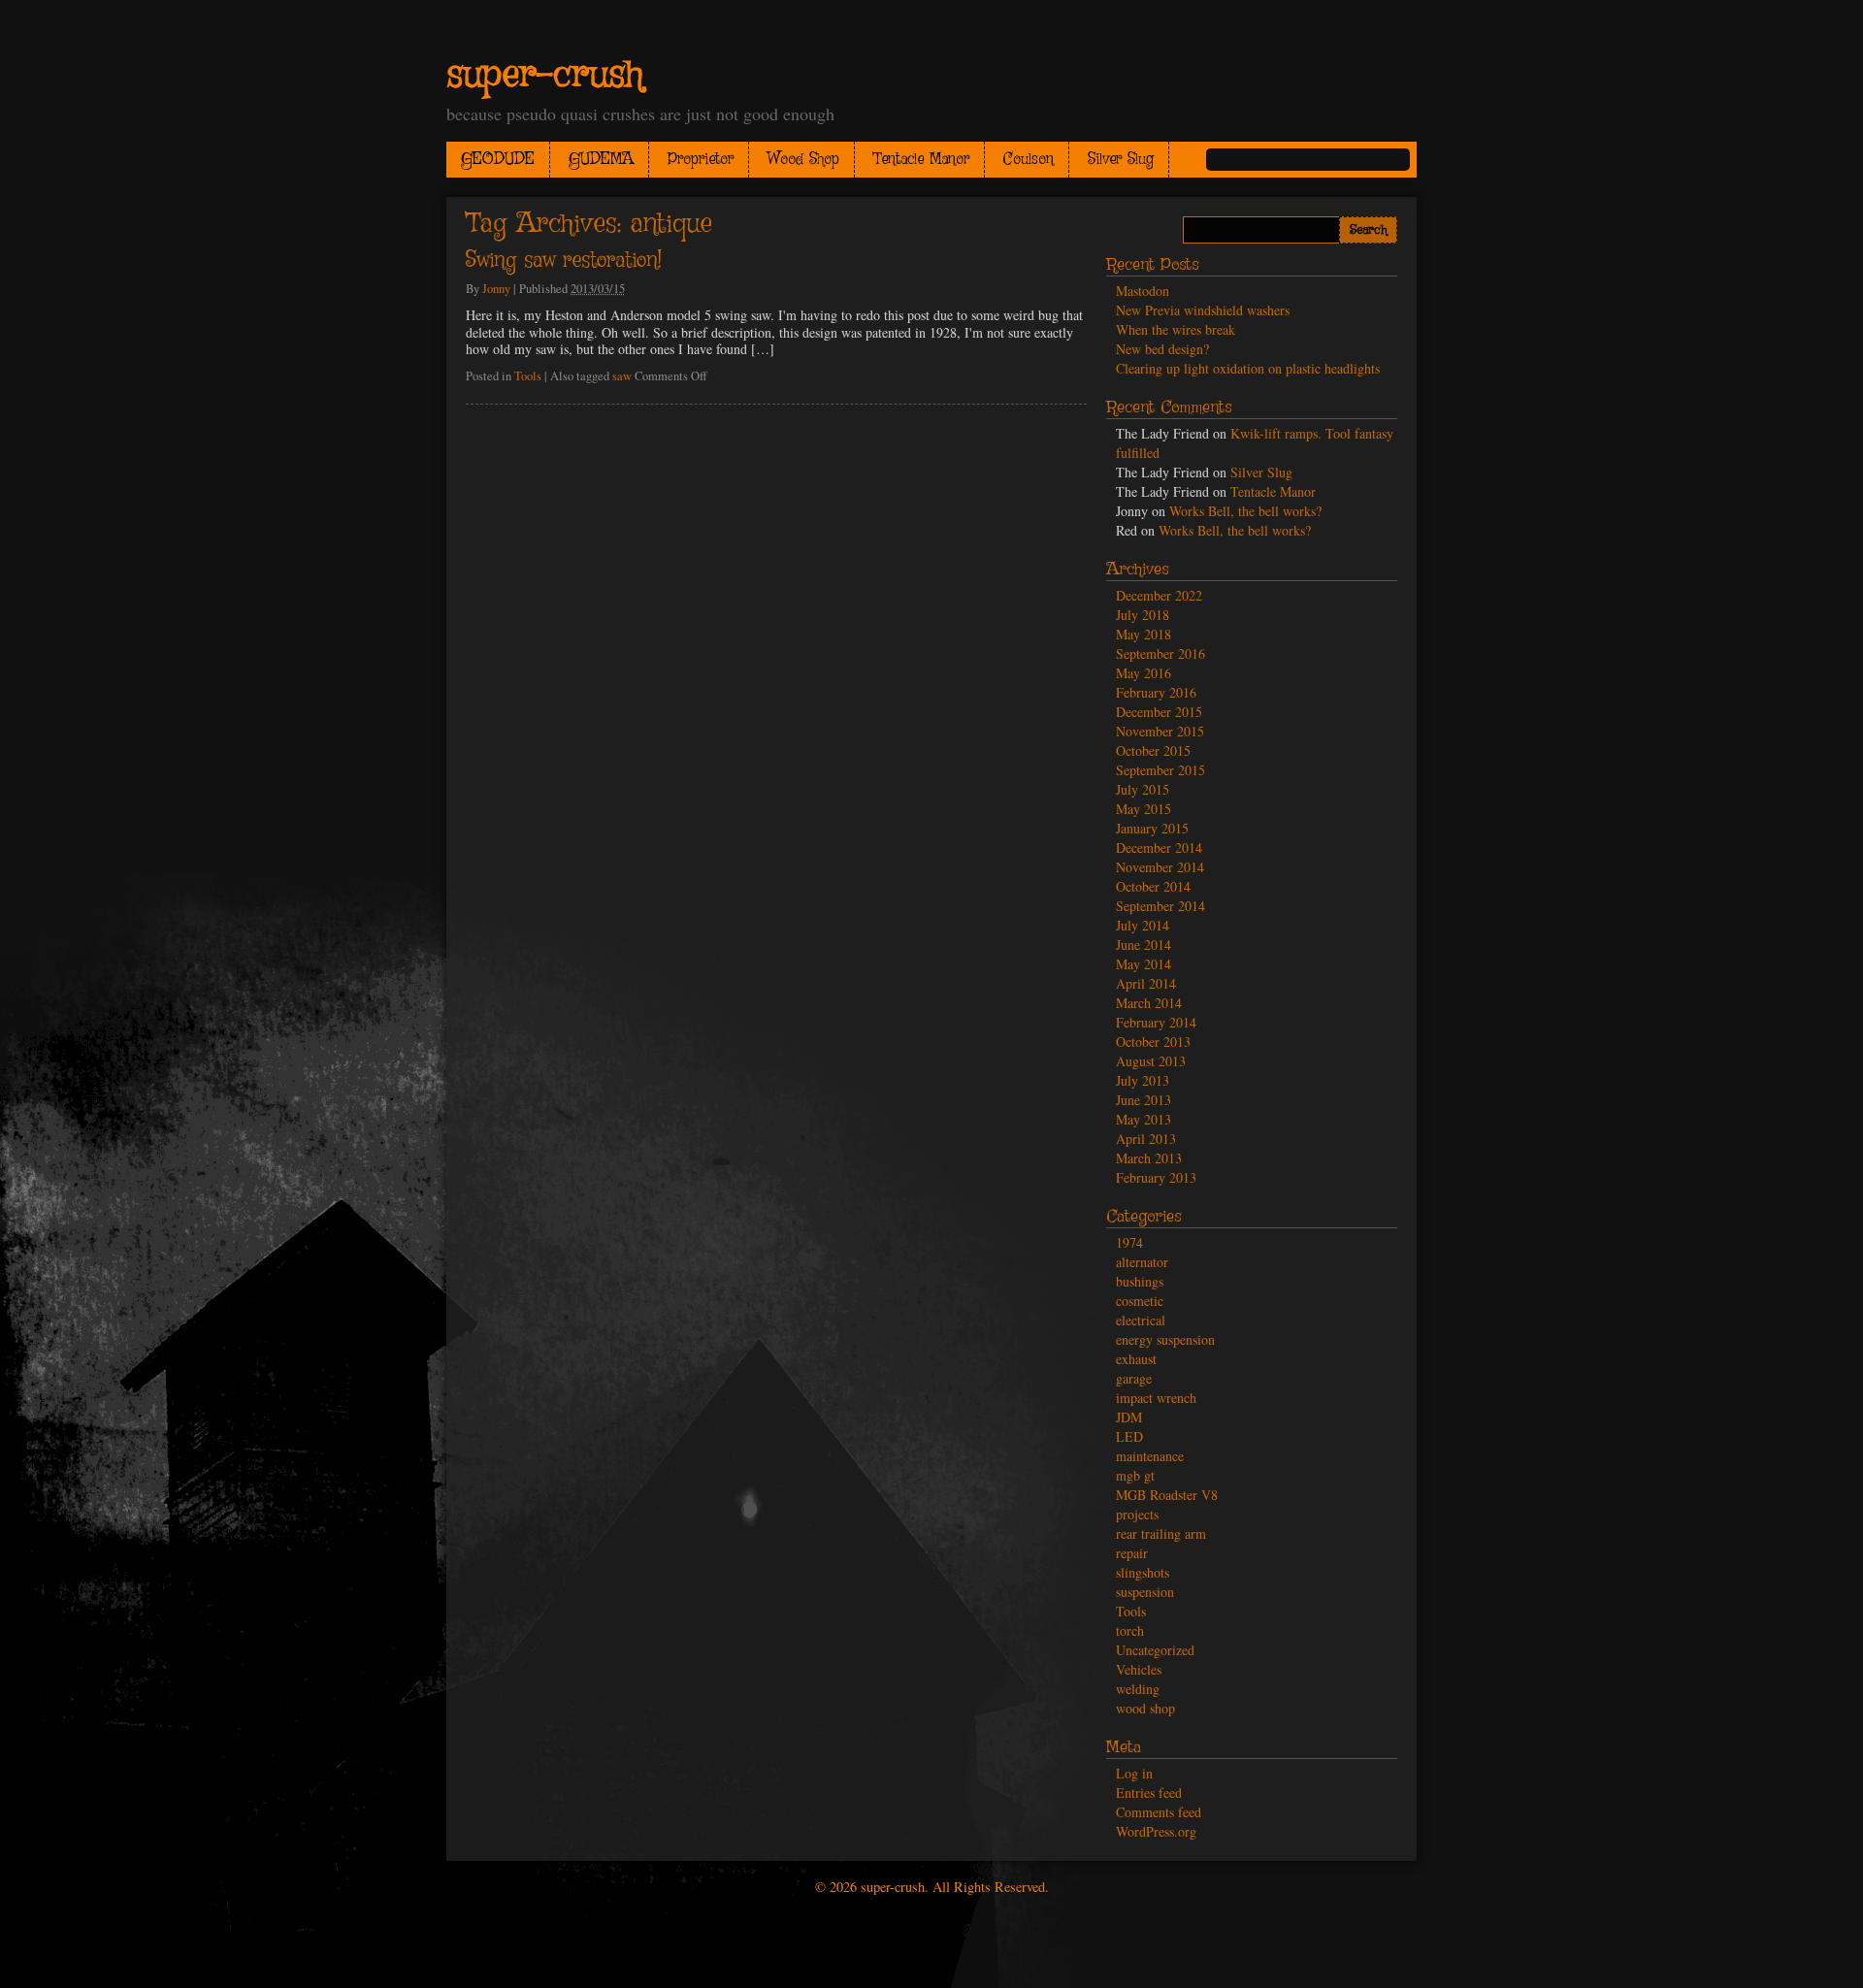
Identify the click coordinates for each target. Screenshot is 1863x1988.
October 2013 (1153, 1042)
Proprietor (701, 160)
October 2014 (1153, 886)
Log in (1134, 1773)
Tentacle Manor (921, 160)
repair (1132, 1553)
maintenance (1150, 1456)
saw (622, 376)
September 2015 (1160, 770)
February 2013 (1156, 1177)
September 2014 (1160, 906)
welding (1138, 1689)
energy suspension (1165, 1339)
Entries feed (1149, 1792)
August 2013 (1151, 1061)
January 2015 (1152, 828)
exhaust (1136, 1359)
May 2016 (1144, 673)
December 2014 (1159, 847)
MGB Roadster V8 (1167, 1495)
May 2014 (1144, 964)
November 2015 (1160, 731)
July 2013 (1143, 1080)
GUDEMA (601, 160)
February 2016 (1156, 692)
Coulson (1029, 160)
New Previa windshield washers (1203, 310)
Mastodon (1143, 291)
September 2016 (1160, 653)
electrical (1141, 1320)
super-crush (545, 76)
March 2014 (1149, 1003)
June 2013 (1144, 1100)
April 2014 (1146, 983)
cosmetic (1140, 1301)
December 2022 (1159, 595)
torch (1130, 1630)
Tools (528, 376)
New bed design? (1162, 349)
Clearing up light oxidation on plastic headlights (1248, 368)
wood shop (1145, 1708)
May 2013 (1144, 1119)
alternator (1142, 1262)
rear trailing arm (1161, 1533)
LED (1129, 1436)
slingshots (1143, 1572)
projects (1137, 1514)
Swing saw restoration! (564, 261)
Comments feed (1159, 1812)
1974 (1129, 1242)
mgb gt (1135, 1475)
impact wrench (1156, 1398)
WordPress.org (1156, 1831)
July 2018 (1143, 615)
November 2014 (1160, 867)
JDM (1129, 1417)
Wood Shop (803, 160)
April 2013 (1146, 1139)
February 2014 (1156, 1022)
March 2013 (1149, 1158)
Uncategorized (1155, 1650)
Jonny (496, 289)
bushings (1140, 1281)
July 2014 (1143, 925)
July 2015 (1143, 789)
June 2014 (1144, 945)
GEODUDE (498, 160)
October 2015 (1153, 750)
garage (1134, 1378)
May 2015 (1144, 809)
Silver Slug (1121, 160)
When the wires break (1176, 329)
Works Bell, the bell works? (1245, 511)
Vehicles (1139, 1669)
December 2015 (1159, 712)
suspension (1145, 1592)
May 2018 (1144, 634)
